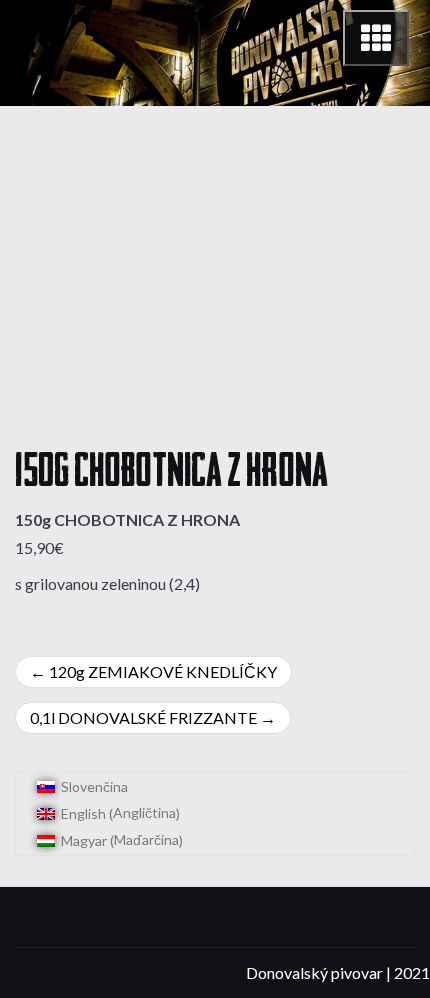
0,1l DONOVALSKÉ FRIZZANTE (143, 717)
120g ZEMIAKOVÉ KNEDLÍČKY (163, 671)
